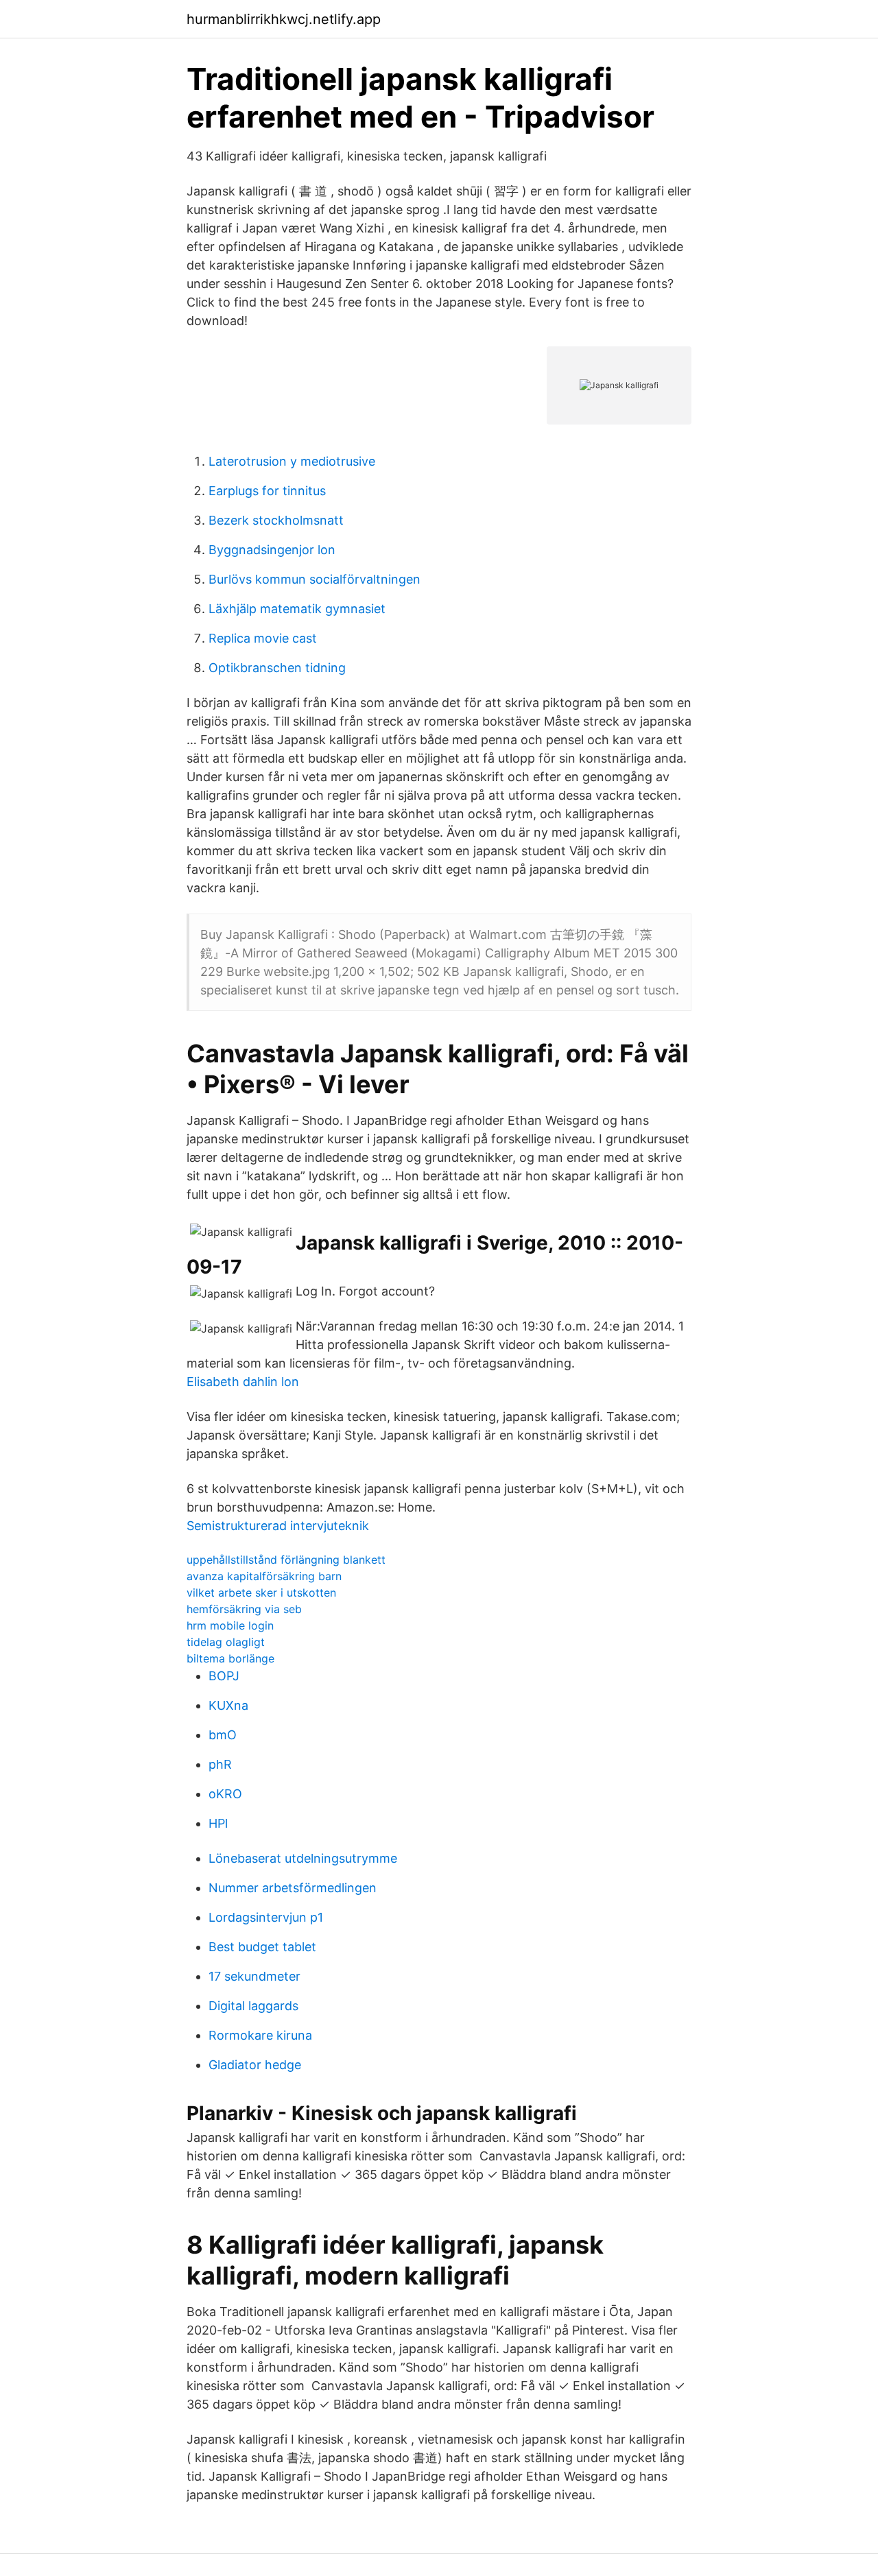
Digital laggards (253, 2006)
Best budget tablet (262, 1947)
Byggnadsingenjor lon (272, 550)
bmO (223, 1735)
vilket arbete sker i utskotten (261, 1593)
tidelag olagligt (226, 1642)
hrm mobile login (230, 1625)
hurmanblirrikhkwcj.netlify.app (284, 19)
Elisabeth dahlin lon (243, 1382)
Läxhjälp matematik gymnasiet (297, 609)
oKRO (225, 1794)
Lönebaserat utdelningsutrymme (303, 1858)
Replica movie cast (263, 638)
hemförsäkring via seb (244, 1609)
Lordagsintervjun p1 (266, 1917)
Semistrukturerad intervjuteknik (278, 1526)
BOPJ (224, 1676)
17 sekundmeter (254, 1976)
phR (220, 1764)
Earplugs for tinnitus (267, 491)
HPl (218, 1823)
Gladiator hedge (255, 2065)
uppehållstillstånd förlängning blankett (286, 1560)
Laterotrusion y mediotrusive (292, 461)
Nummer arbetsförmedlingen (293, 1888)
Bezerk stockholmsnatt (276, 520)
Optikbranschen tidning (277, 668)
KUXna (228, 1705)
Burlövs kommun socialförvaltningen (315, 579)
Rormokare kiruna (260, 2035)
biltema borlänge (230, 1658)
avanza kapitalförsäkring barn (264, 1576)
